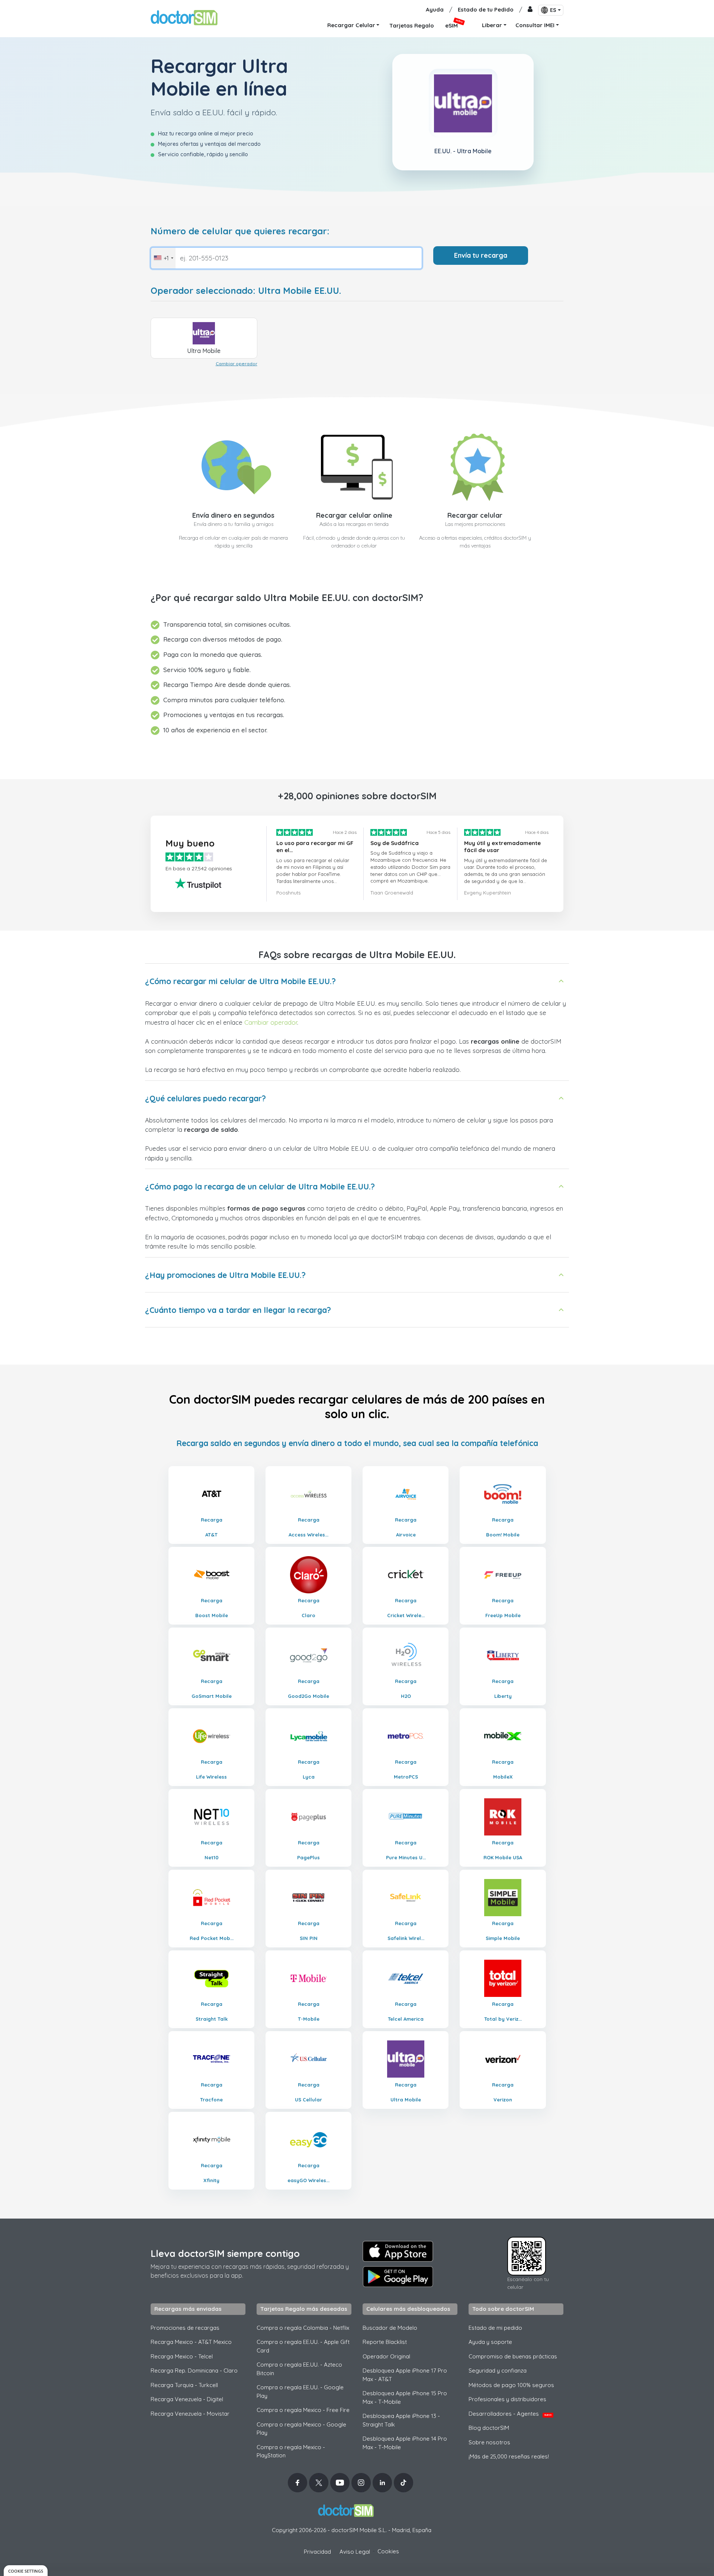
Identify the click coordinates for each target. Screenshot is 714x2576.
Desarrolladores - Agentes (510, 2414)
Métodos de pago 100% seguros (511, 2385)
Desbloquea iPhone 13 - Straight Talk (401, 2420)
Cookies (388, 2551)
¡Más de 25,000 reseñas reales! (509, 2456)
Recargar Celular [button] (351, 25)
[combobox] (163, 258)
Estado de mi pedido (495, 2328)
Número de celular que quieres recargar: (240, 231)
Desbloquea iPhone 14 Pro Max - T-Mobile (405, 2443)
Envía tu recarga (481, 255)
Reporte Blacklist (385, 2342)
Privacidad (317, 2552)
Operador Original (386, 2356)
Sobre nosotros (489, 2442)
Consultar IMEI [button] (535, 25)
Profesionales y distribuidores (507, 2399)
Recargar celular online (354, 515)
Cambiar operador (237, 364)
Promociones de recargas (185, 2328)
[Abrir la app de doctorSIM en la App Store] (398, 2251)
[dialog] (26, 2571)
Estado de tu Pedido (486, 9)
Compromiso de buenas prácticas (513, 2356)
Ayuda (435, 9)
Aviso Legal (355, 2552)
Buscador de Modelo (390, 2328)
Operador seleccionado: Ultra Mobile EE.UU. (246, 291)
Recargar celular (475, 515)
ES (553, 10)
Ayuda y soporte (490, 2342)
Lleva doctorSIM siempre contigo (225, 2253)
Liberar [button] (492, 25)
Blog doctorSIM (489, 2428)
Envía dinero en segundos (233, 515)
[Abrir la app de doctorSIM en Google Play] (398, 2277)
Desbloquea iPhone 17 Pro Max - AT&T (405, 2375)
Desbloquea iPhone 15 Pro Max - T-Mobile (405, 2397)
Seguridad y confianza (498, 2371)
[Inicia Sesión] (530, 10)
